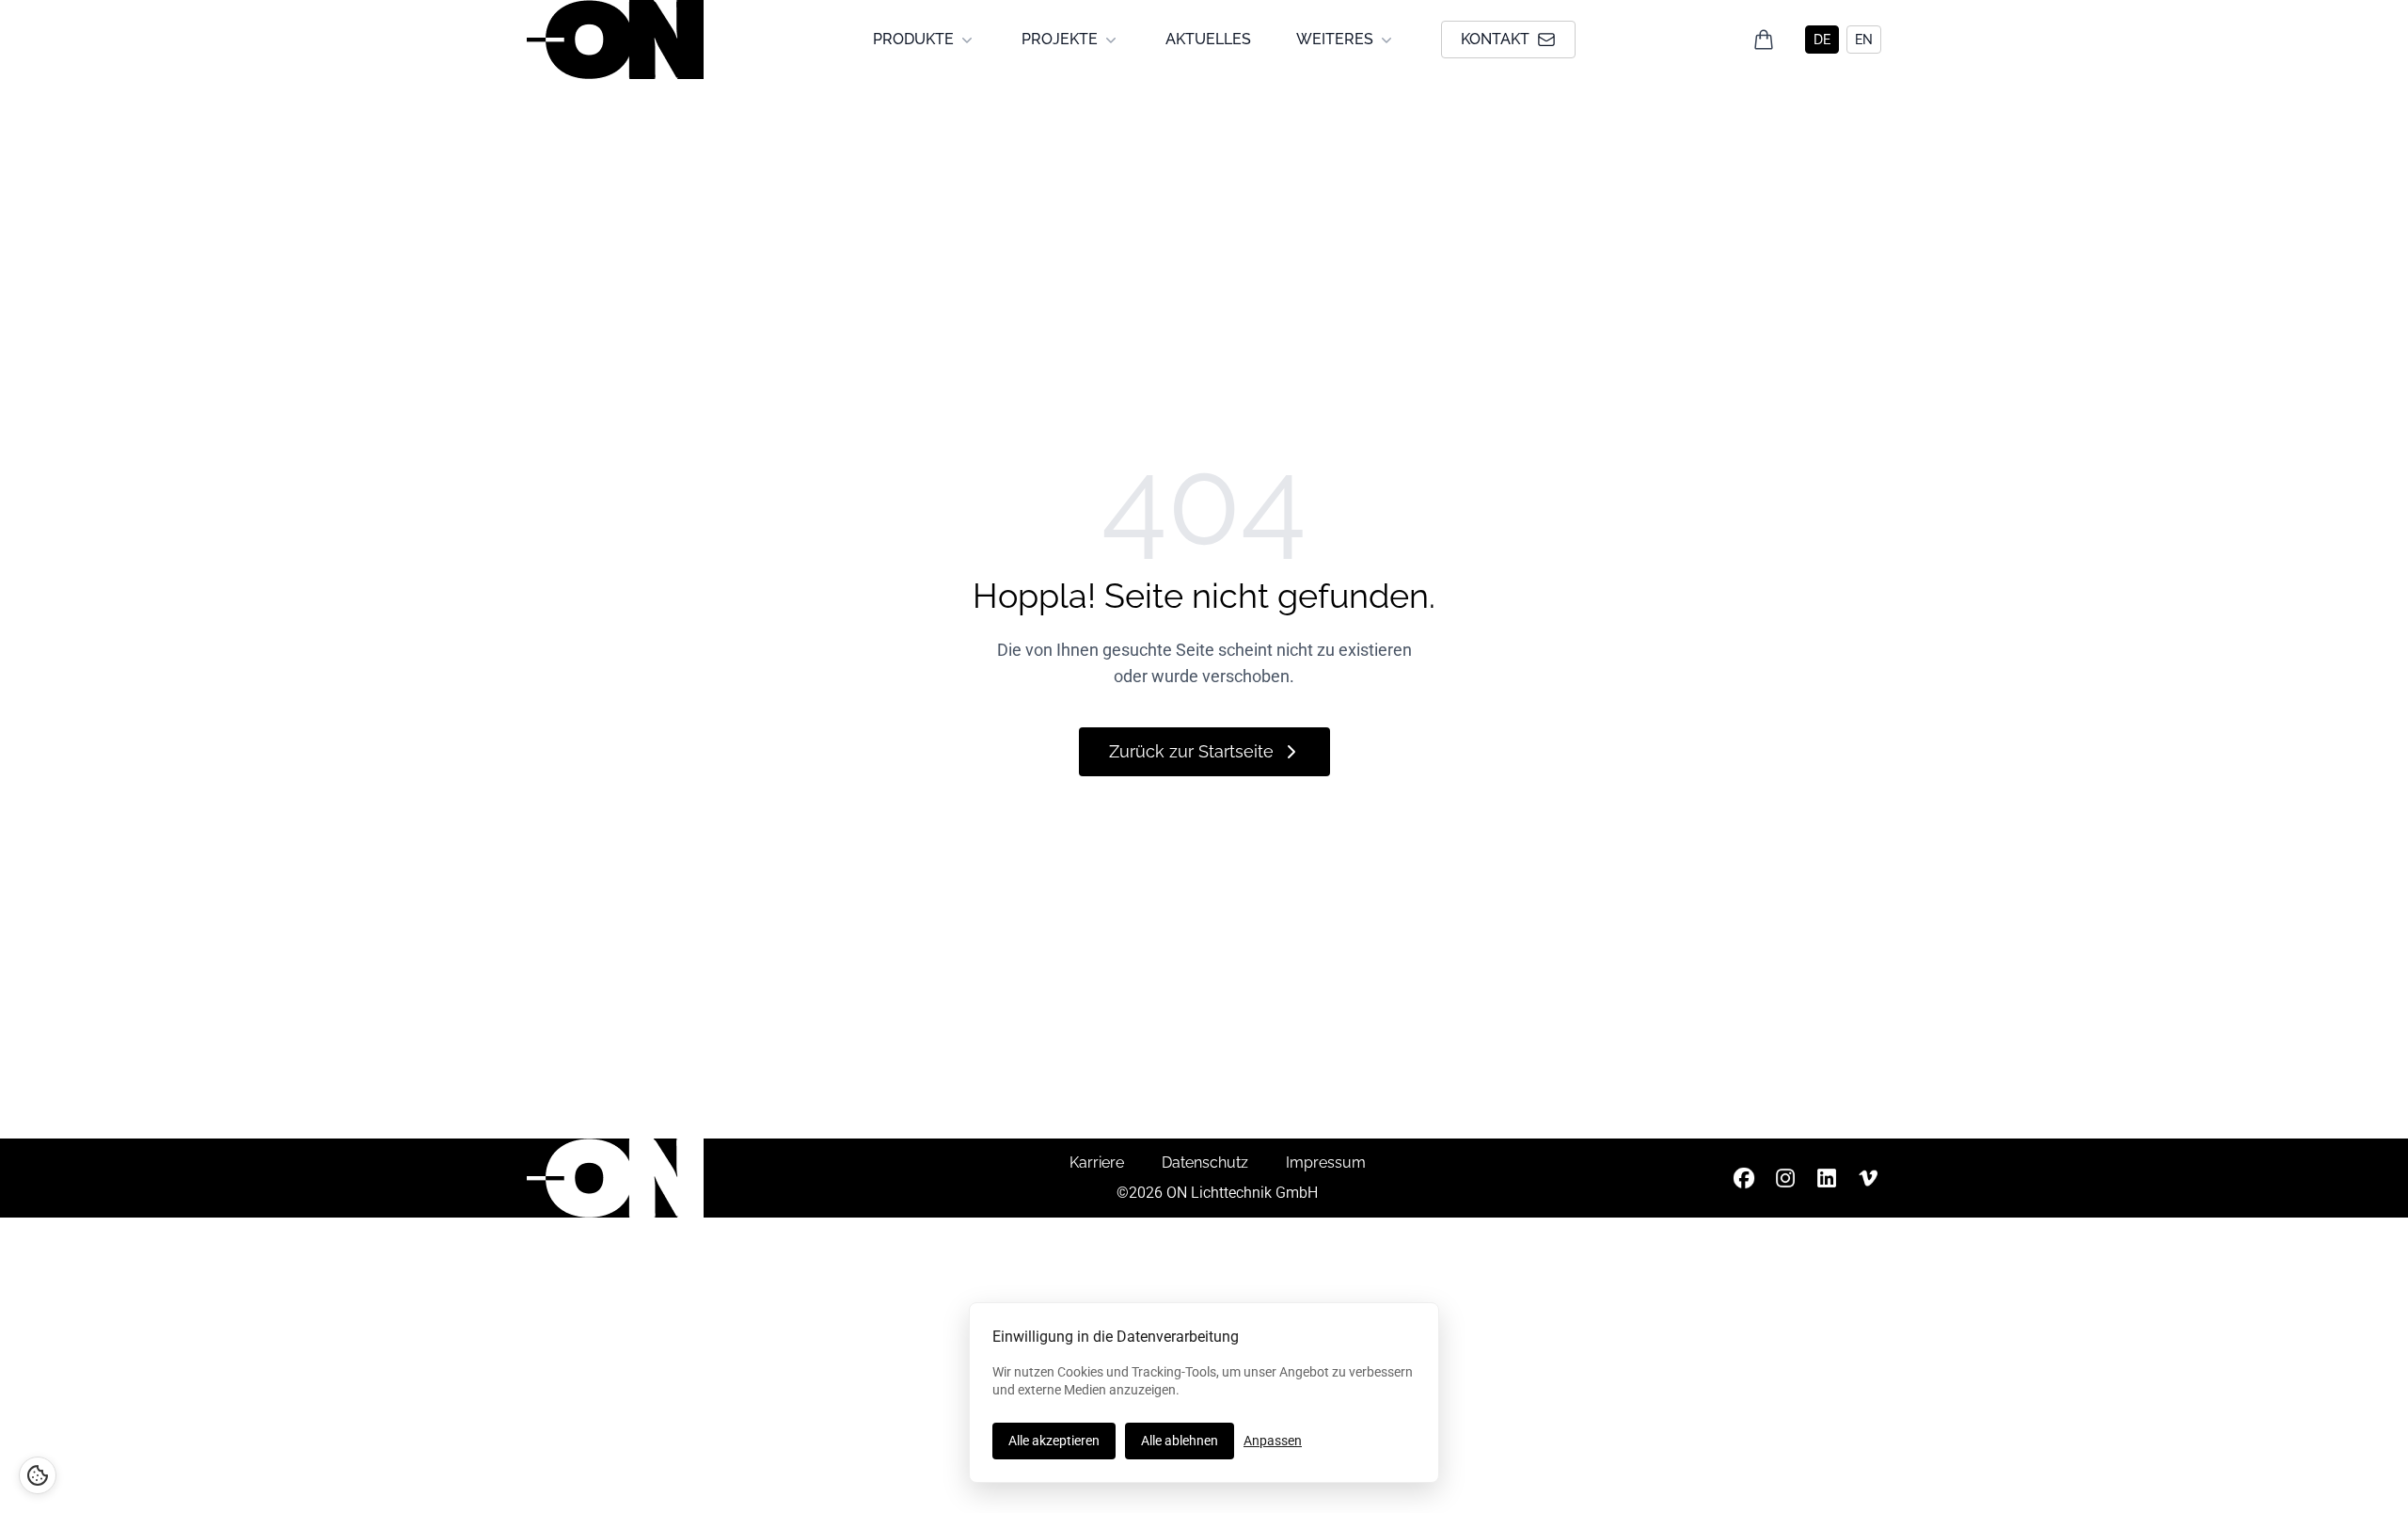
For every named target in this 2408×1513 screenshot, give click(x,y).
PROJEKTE (1060, 39)
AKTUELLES (1208, 39)
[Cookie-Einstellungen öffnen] (38, 1475)
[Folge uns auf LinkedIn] (1827, 1178)
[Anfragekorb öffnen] (1764, 40)
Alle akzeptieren (1054, 1441)
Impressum (1326, 1163)
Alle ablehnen (1180, 1441)
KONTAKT (1495, 39)
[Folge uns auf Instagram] (1785, 1178)
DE (1822, 40)
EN (1864, 40)
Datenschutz (1205, 1163)
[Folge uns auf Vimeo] (1868, 1178)
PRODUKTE (913, 39)
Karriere (1097, 1163)
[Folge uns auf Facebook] (1744, 1178)
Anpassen (1273, 1441)
